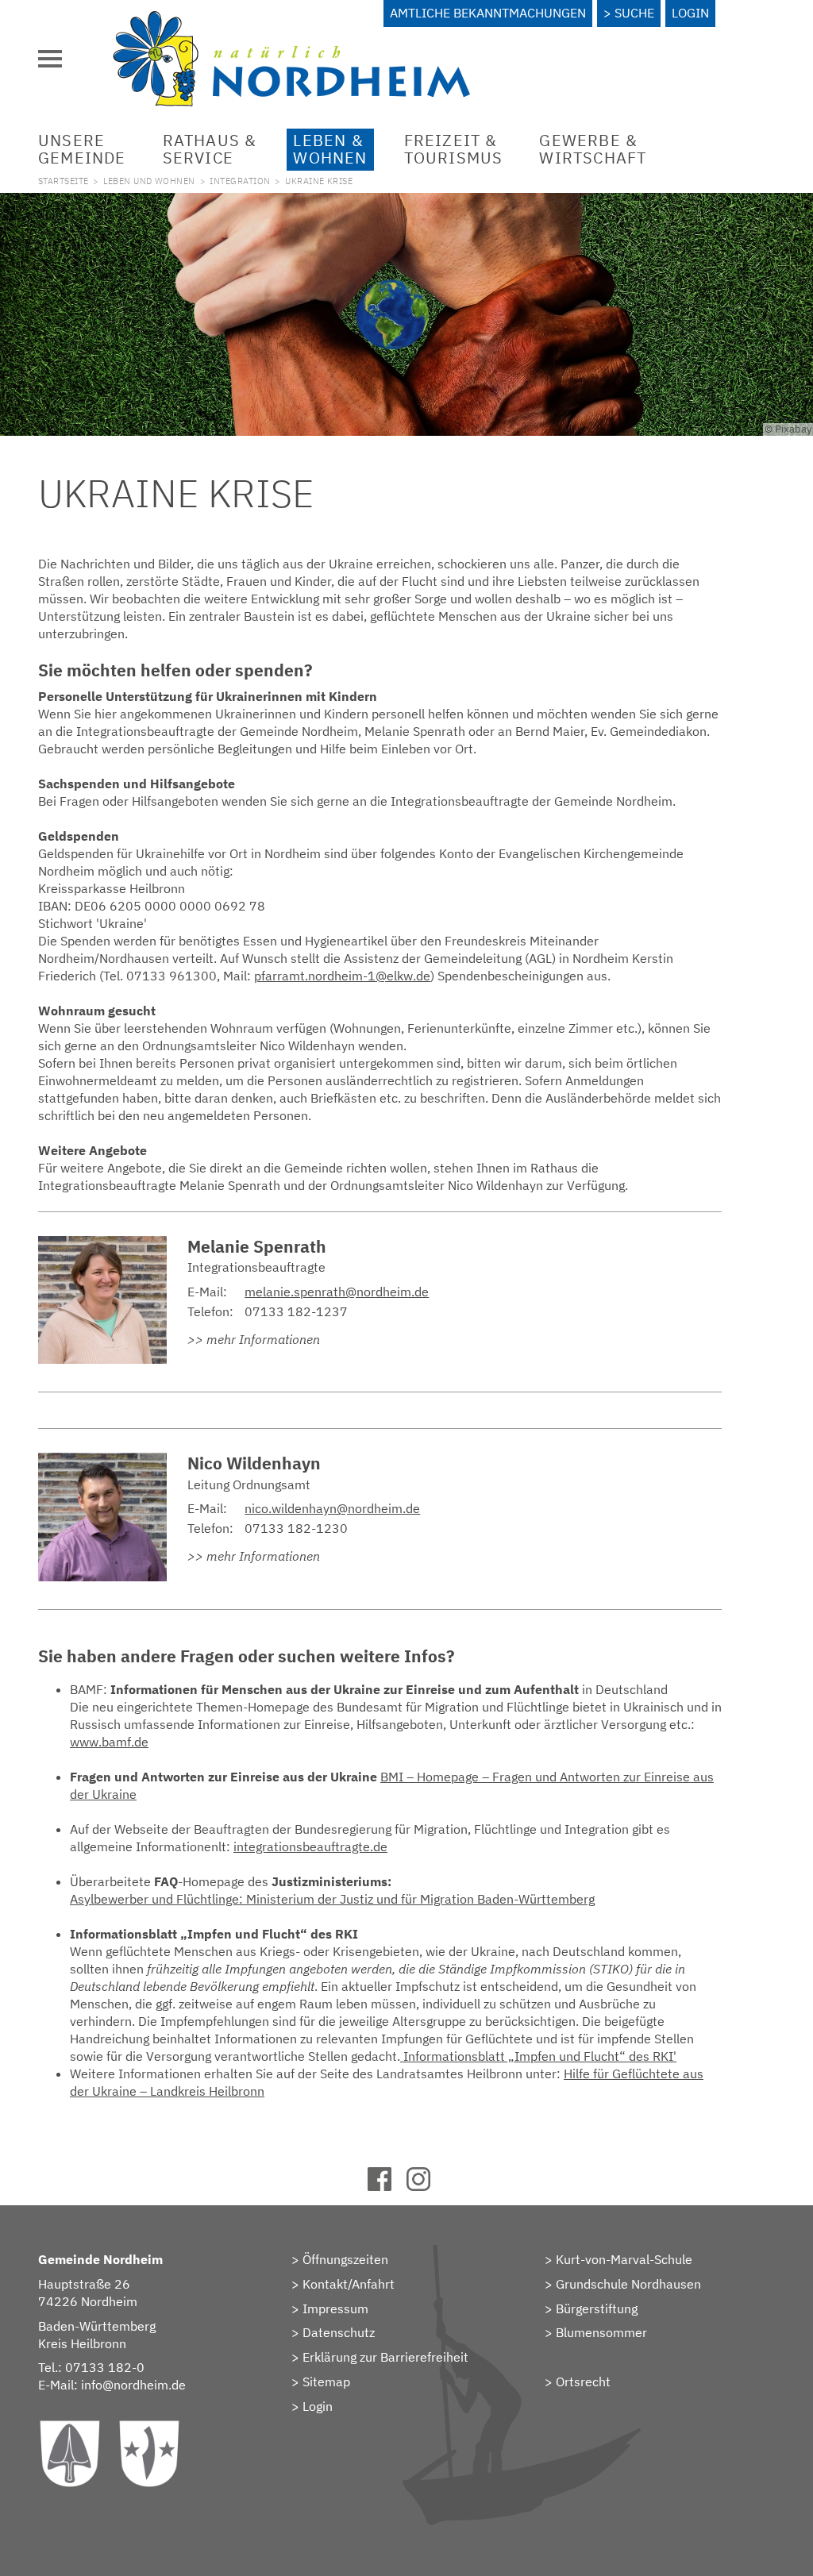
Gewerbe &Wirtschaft (593, 149)
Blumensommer (601, 2332)
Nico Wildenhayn (254, 1463)
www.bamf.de (109, 1742)
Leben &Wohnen (330, 149)
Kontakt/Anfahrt (349, 2284)
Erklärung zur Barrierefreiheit (385, 2357)
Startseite (63, 181)
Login (690, 13)
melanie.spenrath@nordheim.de (337, 1292)
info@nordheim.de (133, 2385)
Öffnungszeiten (345, 2259)
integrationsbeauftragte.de (310, 1846)
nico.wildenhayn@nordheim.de (332, 1508)
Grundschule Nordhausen (628, 2284)
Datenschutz (339, 2332)
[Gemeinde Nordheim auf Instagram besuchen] (426, 2186)
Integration (240, 181)
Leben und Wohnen (149, 181)
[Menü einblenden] (50, 59)
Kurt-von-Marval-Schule (624, 2259)
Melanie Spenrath (257, 1247)
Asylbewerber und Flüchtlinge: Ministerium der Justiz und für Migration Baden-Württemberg (332, 1899)
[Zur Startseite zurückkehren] (291, 20)
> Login (312, 2406)
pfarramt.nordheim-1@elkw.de (342, 976)
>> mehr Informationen (254, 1339)
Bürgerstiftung (597, 2308)
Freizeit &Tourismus (454, 149)
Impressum (335, 2308)
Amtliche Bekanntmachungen (488, 13)
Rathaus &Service (210, 149)
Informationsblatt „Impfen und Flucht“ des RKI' (538, 2056)
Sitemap (326, 2382)
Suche (634, 13)
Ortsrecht (583, 2382)
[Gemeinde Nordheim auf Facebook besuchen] (387, 2186)
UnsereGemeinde (82, 149)
